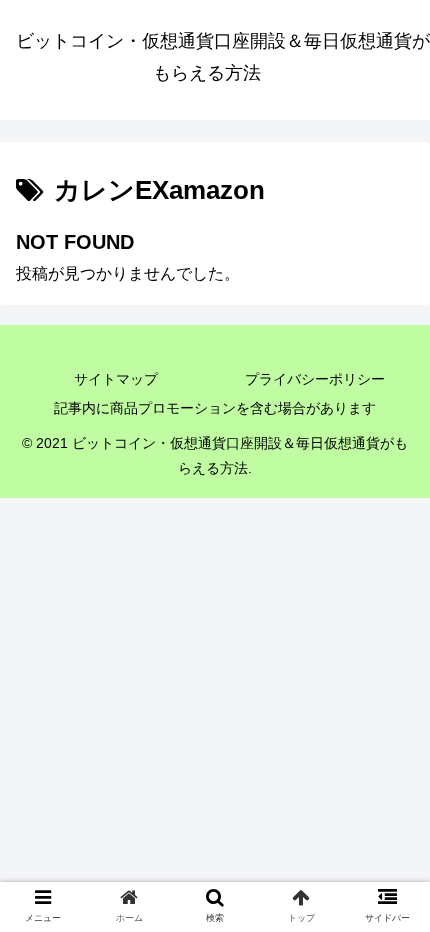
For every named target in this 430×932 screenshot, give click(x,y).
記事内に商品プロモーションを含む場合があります (215, 408)
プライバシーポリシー (315, 379)
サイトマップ (116, 379)
